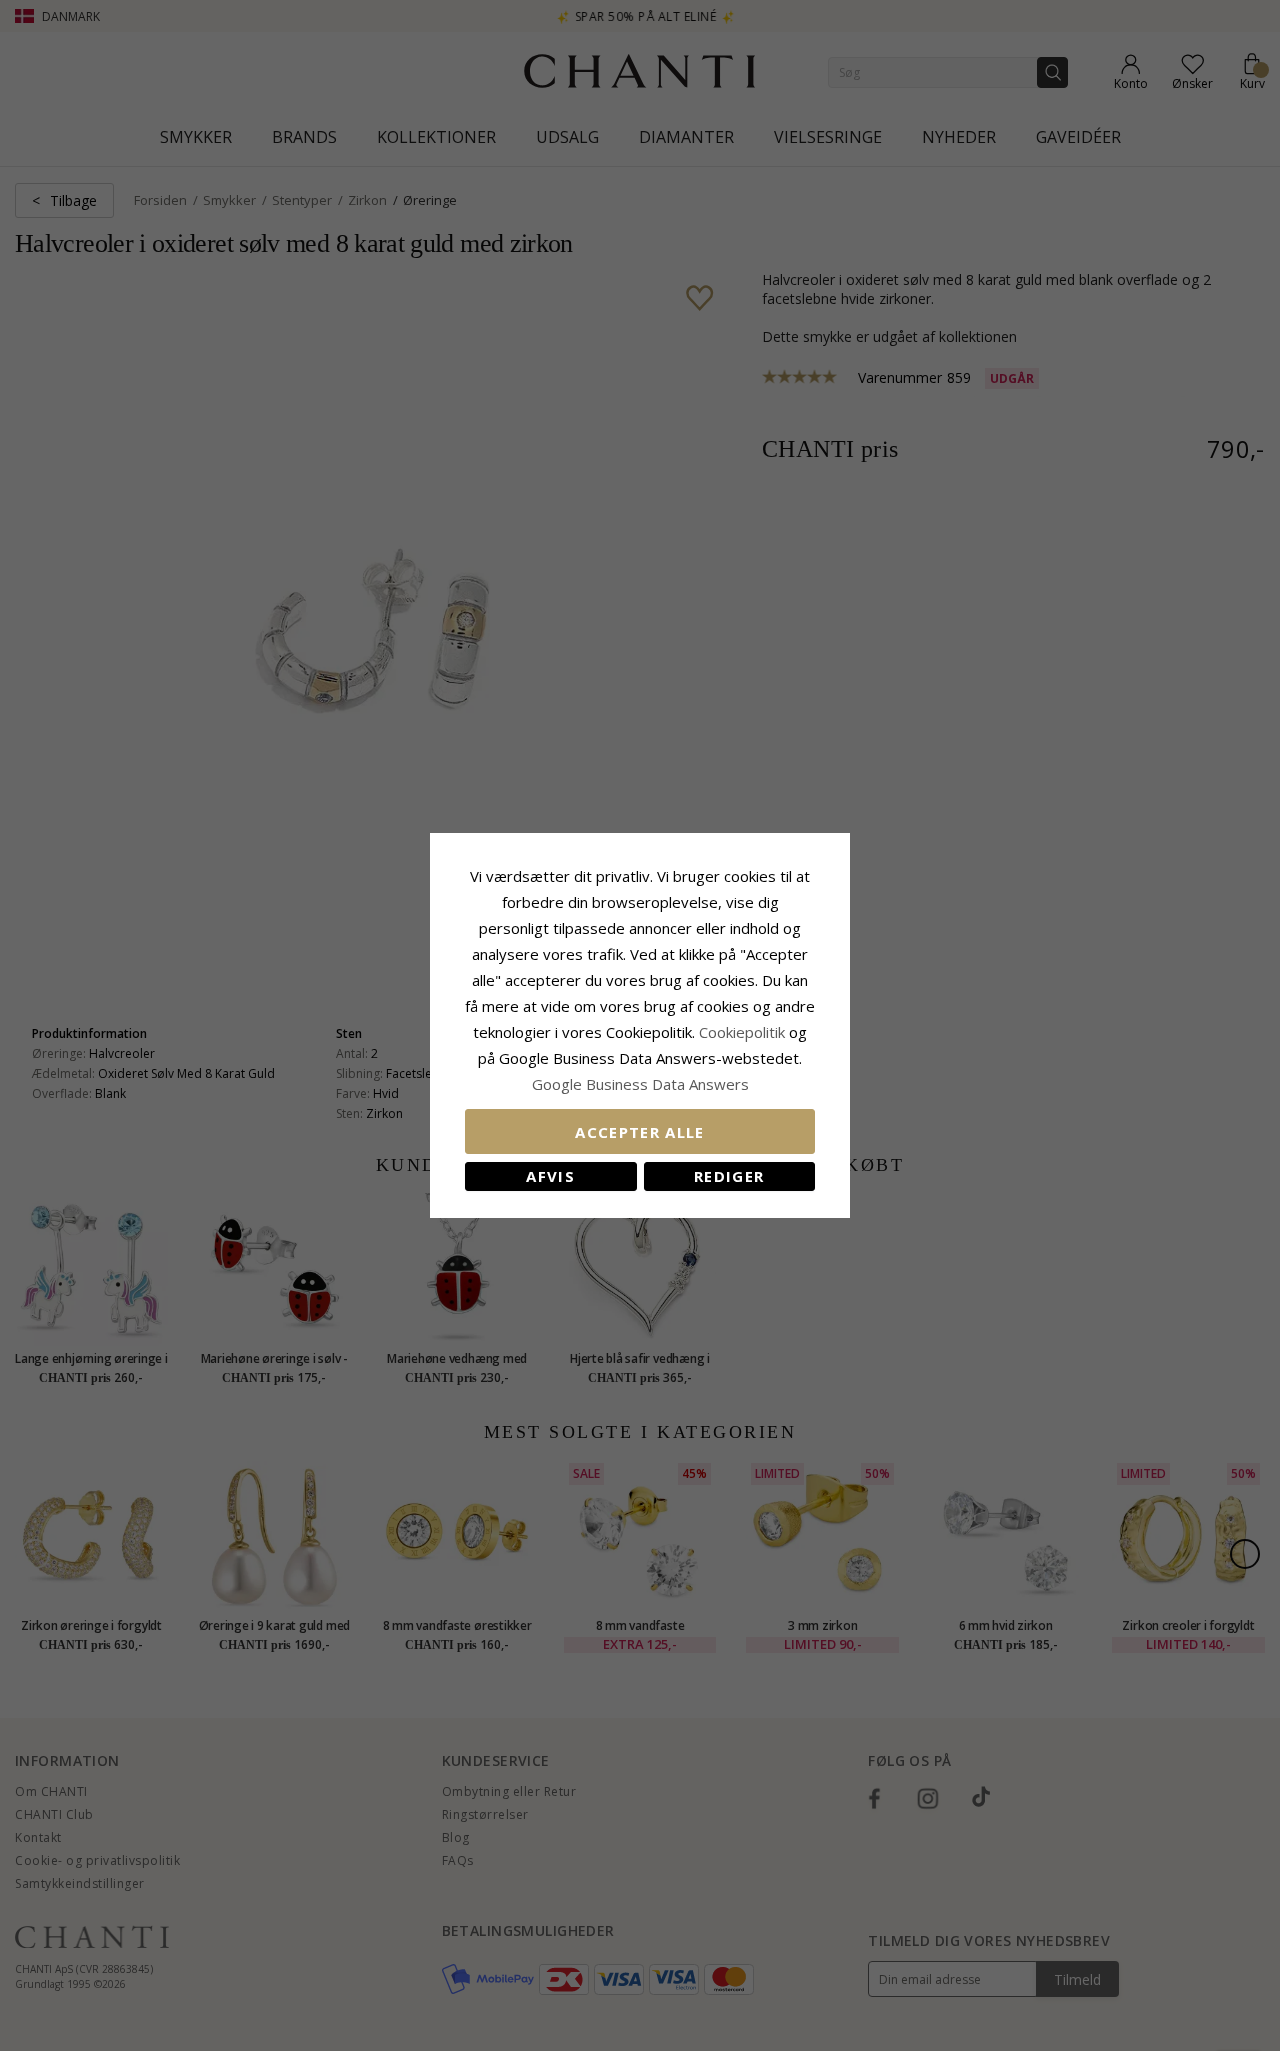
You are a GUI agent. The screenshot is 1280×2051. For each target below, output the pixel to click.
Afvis (550, 1176)
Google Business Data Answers (640, 1084)
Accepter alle (640, 1132)
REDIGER (729, 1176)
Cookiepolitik (742, 1032)
